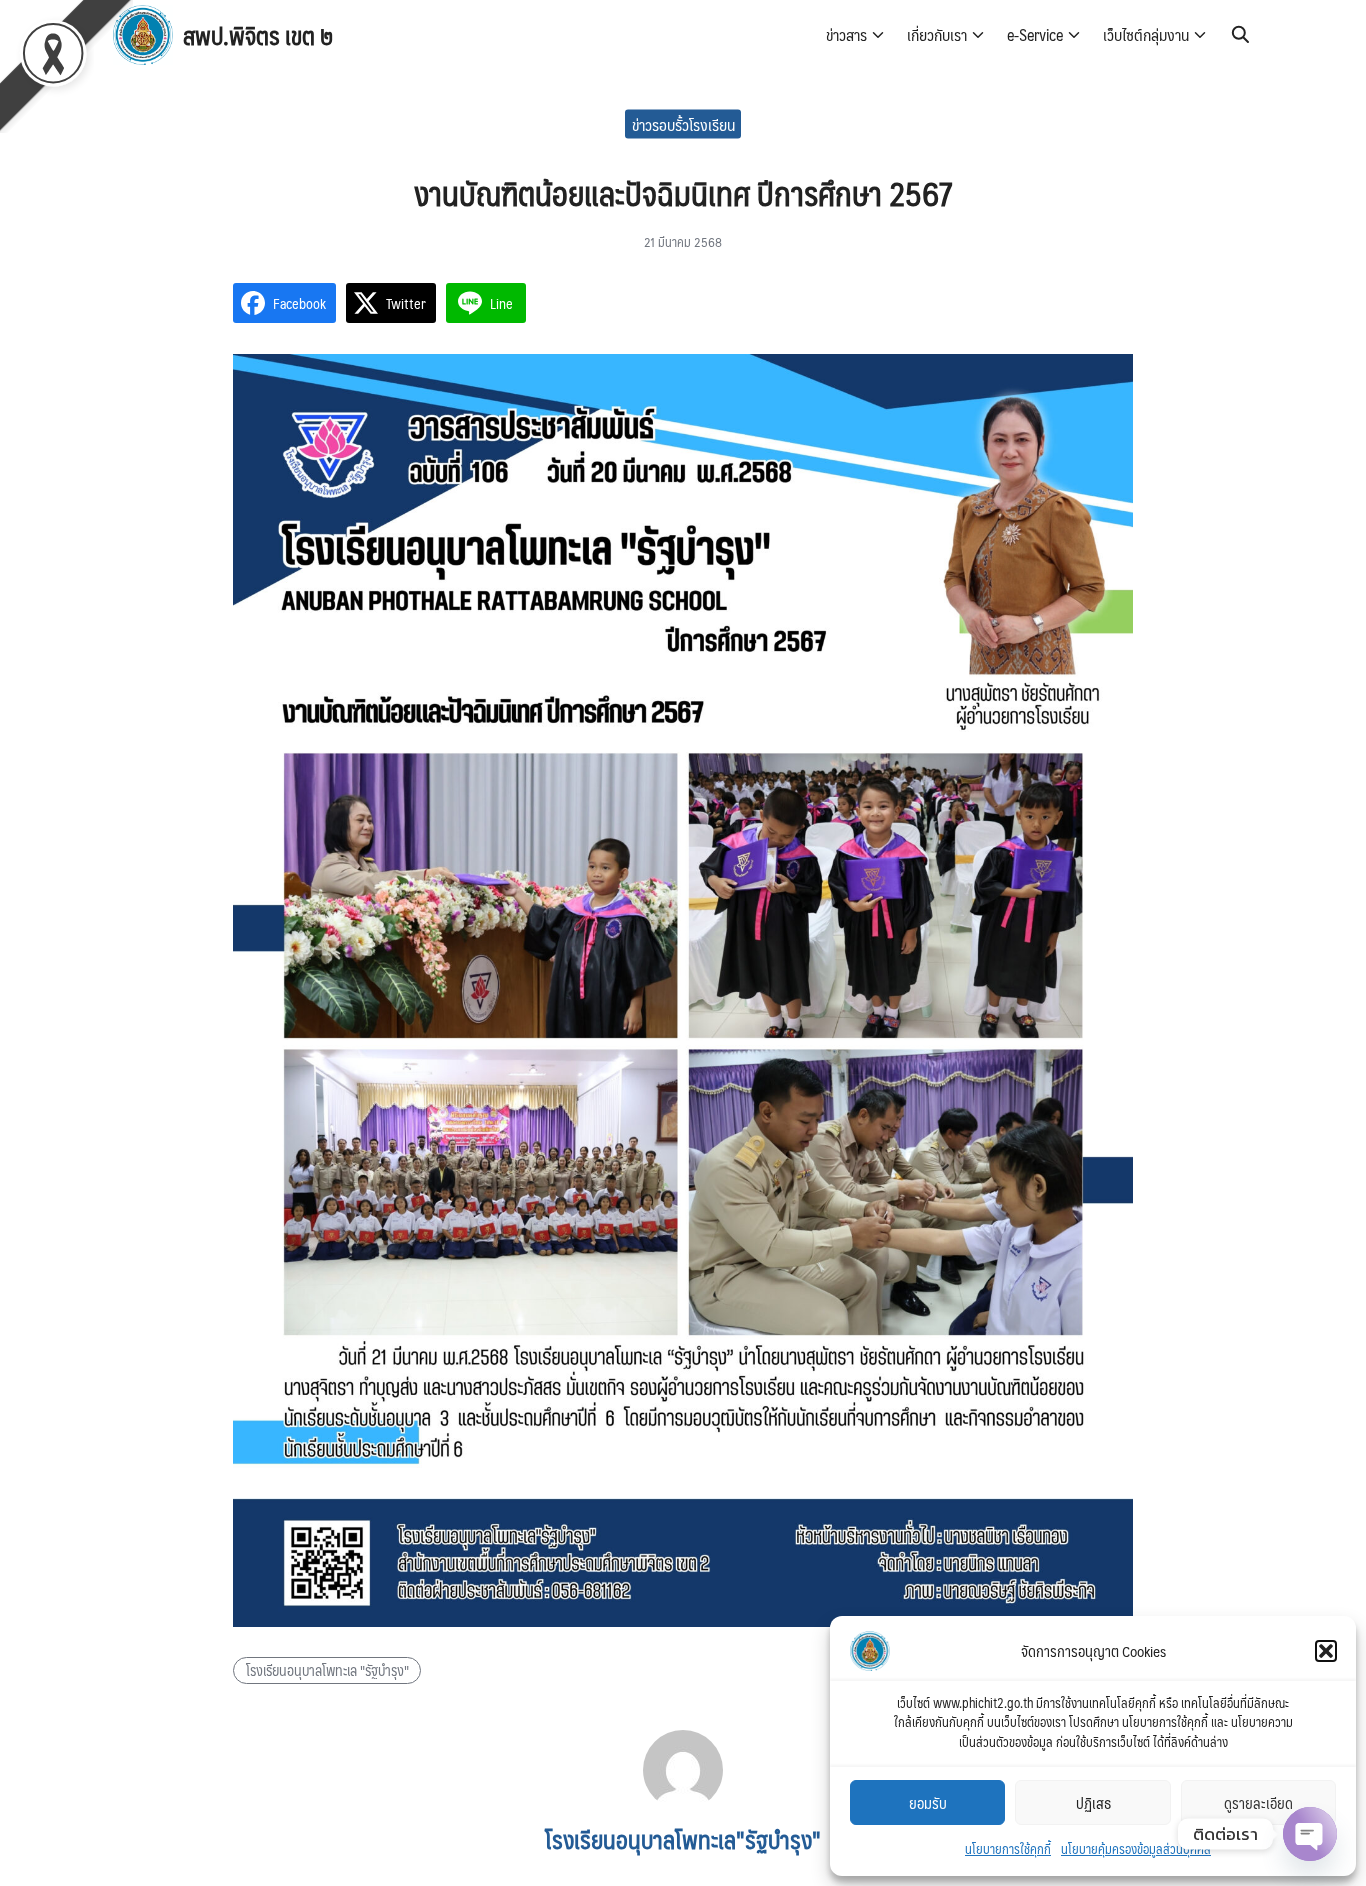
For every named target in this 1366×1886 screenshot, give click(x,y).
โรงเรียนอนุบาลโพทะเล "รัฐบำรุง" (327, 1670)
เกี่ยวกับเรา (937, 34)
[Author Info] (683, 1803)
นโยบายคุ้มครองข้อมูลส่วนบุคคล (1136, 1849)
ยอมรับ (928, 1802)
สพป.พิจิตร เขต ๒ (258, 35)
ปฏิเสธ (1093, 1802)
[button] (1326, 1651)
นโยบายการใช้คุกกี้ (1008, 1849)
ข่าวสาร (846, 34)
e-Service (1035, 34)
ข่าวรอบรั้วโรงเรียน (683, 123)
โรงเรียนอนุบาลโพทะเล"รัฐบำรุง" (683, 1839)
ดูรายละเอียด (1258, 1802)
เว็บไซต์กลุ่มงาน (1146, 34)
